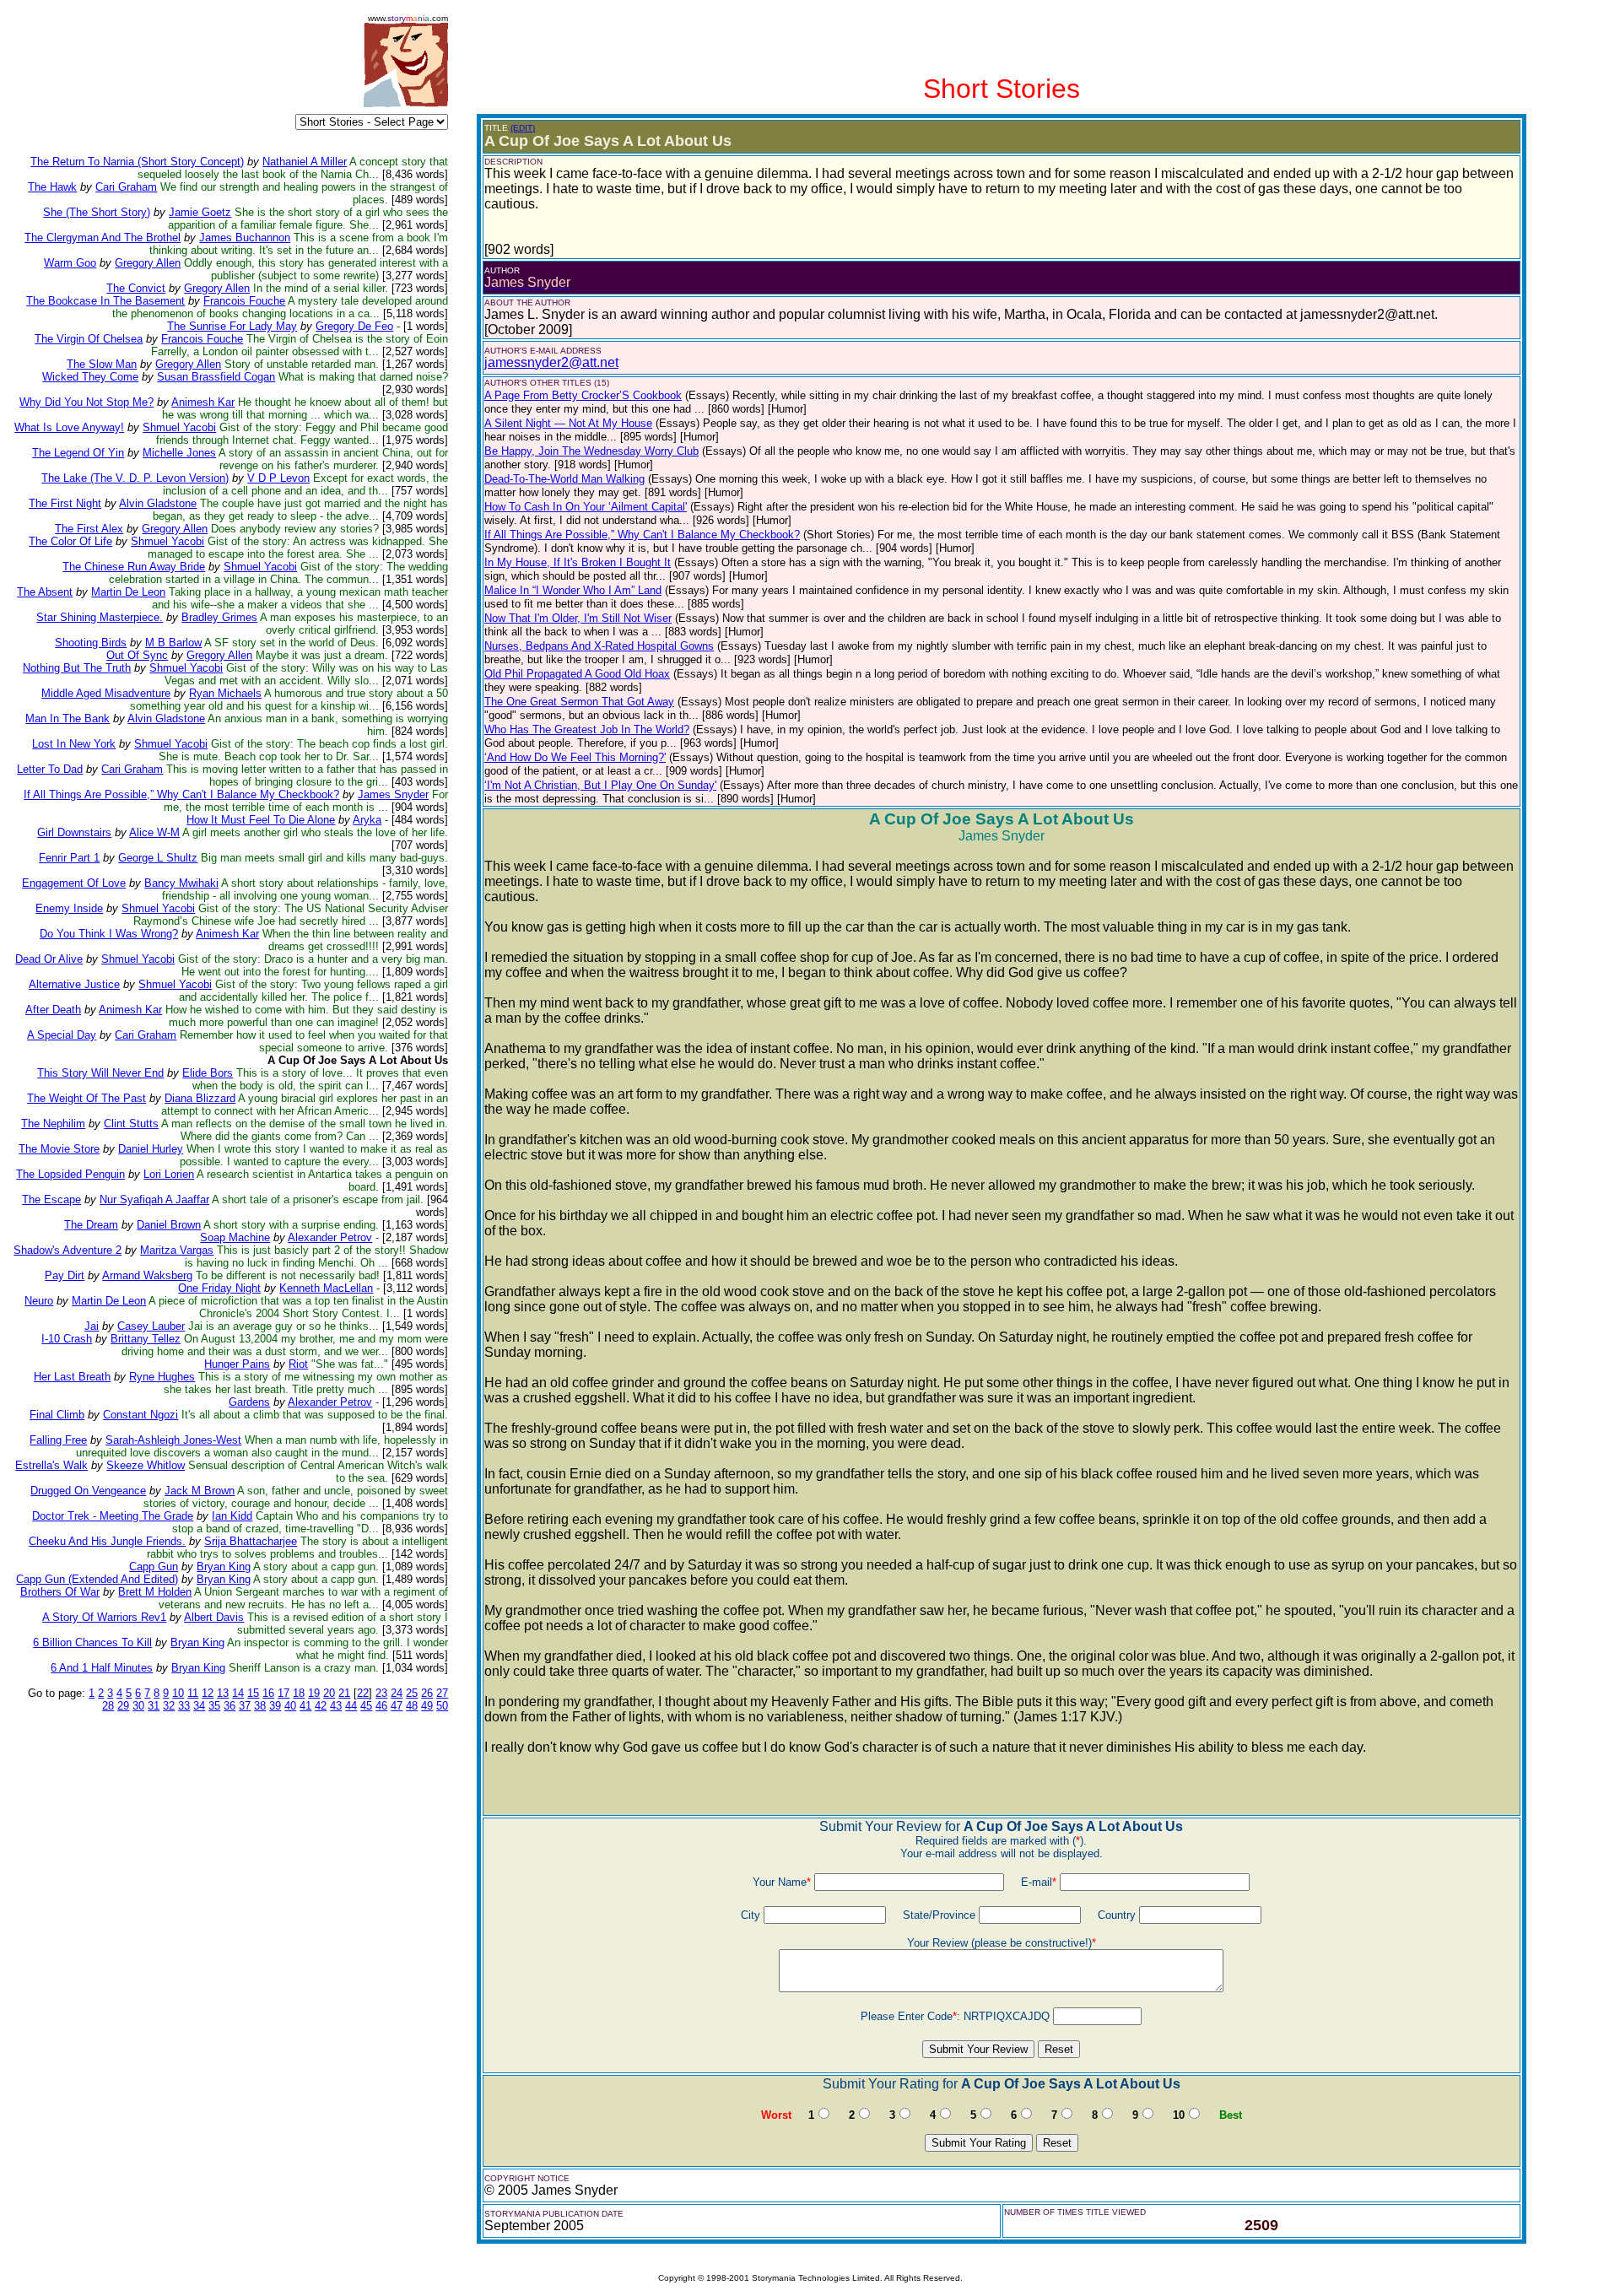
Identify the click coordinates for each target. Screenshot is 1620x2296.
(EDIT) (523, 128)
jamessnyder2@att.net (551, 362)
